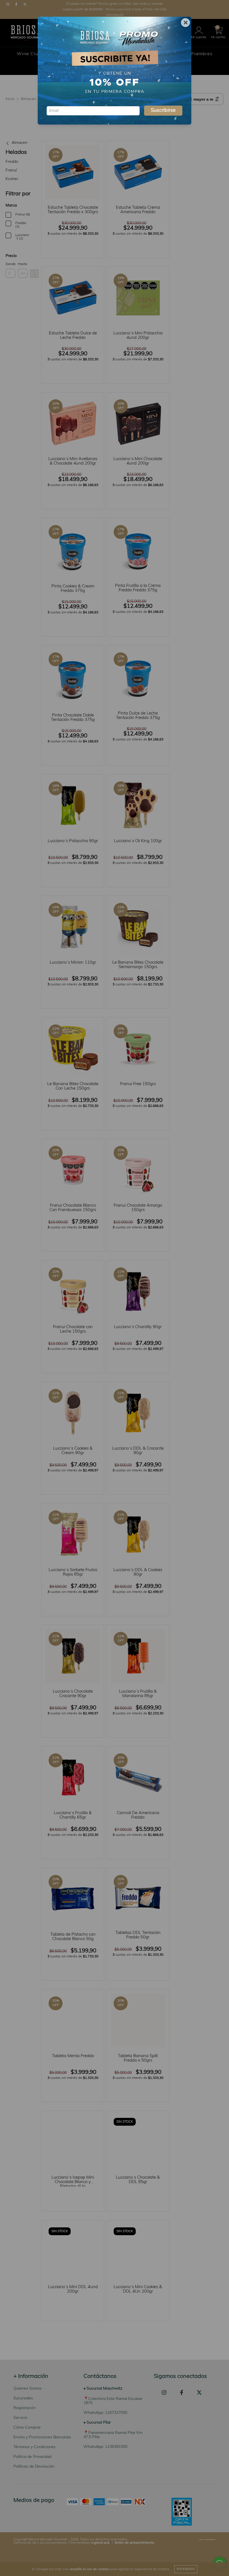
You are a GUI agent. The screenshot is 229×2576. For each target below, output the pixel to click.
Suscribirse (163, 111)
